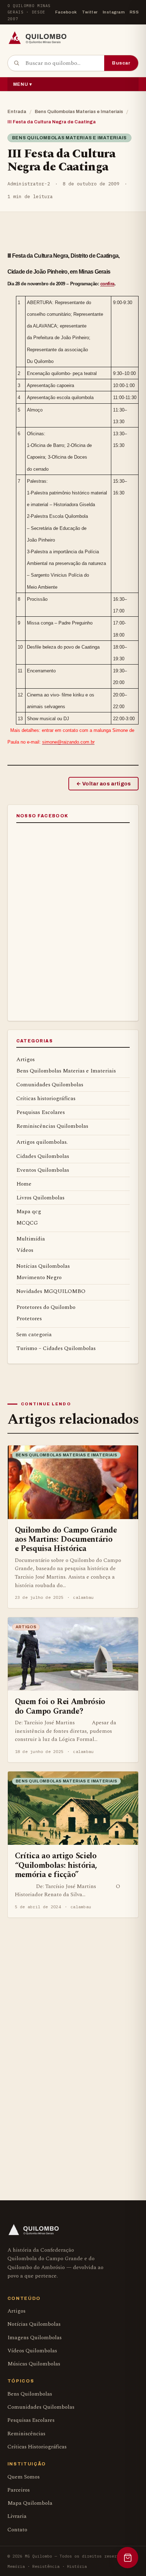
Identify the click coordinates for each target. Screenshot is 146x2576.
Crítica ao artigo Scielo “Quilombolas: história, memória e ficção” (56, 1865)
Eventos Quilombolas (43, 1170)
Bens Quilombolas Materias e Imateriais (79, 112)
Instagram (114, 12)
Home (24, 1184)
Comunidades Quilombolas (50, 1085)
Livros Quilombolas (40, 1198)
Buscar (121, 63)
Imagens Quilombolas (35, 2338)
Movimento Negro (39, 1277)
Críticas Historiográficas (37, 2447)
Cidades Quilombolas (43, 1156)
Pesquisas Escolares (41, 1112)
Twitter (90, 12)
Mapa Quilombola (30, 2503)
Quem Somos (24, 2477)
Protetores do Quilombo (46, 1307)
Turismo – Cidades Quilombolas (56, 1348)
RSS (134, 12)
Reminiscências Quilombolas (52, 1126)
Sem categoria (34, 1334)
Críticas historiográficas (46, 1098)
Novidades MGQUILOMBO (51, 1291)
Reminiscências (26, 2434)
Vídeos (25, 1250)
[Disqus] (73, 2040)
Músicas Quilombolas (34, 2364)
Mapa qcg (29, 1211)
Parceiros (19, 2490)
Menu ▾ (23, 84)
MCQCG (27, 1223)
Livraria (17, 2516)
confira (107, 284)
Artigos (26, 1059)
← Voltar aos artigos (104, 784)
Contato (17, 2530)
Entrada (17, 112)
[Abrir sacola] (128, 2558)
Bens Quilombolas (30, 2394)
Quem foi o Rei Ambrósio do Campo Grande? (60, 1706)
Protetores (29, 1318)
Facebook (66, 12)
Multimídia (31, 1239)
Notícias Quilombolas (43, 1266)
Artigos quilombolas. (42, 1142)
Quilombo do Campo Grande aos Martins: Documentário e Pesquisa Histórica (66, 1539)
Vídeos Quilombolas (32, 2351)
